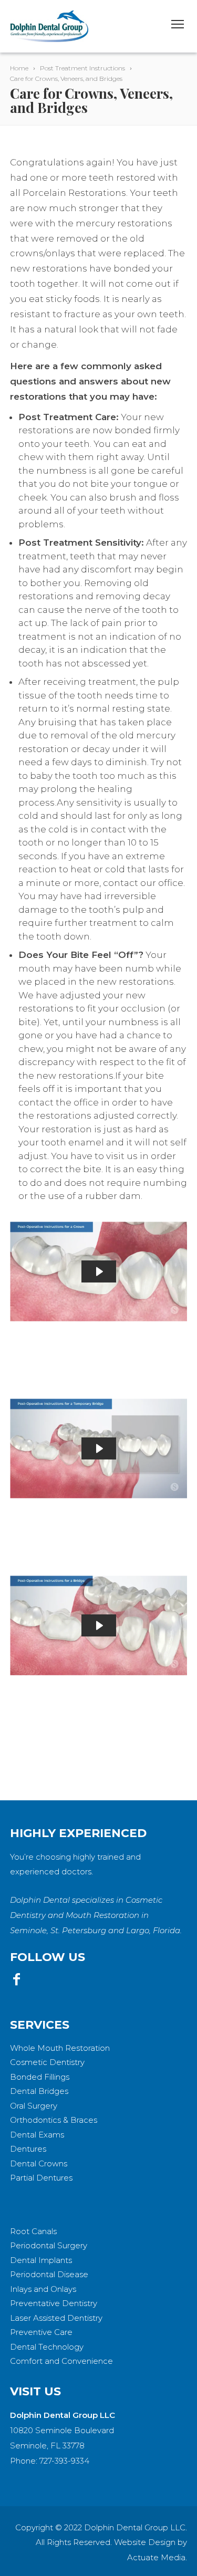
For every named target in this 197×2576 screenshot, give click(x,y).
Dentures (28, 2149)
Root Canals (33, 2231)
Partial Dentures (41, 2178)
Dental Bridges (39, 2091)
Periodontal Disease (49, 2274)
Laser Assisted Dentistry (56, 2318)
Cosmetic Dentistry (47, 2062)
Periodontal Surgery (49, 2245)
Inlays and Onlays (43, 2289)
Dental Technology (47, 2347)
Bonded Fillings (40, 2077)
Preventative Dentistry (54, 2303)
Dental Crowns (39, 2163)
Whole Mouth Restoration (60, 2048)
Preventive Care (41, 2332)
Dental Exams (37, 2135)
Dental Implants (41, 2260)
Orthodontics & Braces (54, 2120)
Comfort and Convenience (61, 2361)
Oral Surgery (34, 2106)
